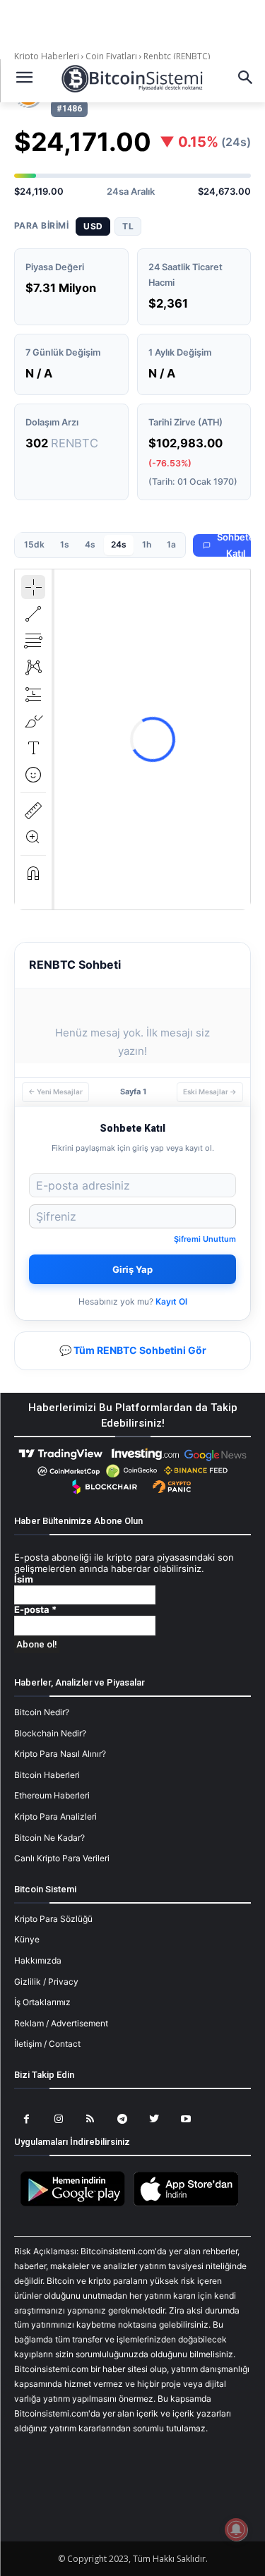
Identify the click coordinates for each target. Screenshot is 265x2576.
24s (119, 544)
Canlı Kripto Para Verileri (62, 1858)
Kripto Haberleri (48, 56)
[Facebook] (26, 2119)
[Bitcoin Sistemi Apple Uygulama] (189, 2204)
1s (65, 544)
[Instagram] (58, 2119)
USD (93, 226)
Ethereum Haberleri (52, 1795)
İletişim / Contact (47, 2044)
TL (128, 226)
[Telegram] (122, 2119)
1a (171, 544)
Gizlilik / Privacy (46, 1982)
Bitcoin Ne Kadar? (49, 1838)
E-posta (35, 1610)
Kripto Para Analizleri (55, 1816)
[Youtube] (185, 2119)
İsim (24, 1579)
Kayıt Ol (171, 1301)
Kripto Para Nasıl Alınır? (60, 1754)
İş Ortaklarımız (42, 2002)
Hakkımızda (38, 1960)
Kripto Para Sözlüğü (53, 1919)
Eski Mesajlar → (210, 1092)
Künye (27, 1939)
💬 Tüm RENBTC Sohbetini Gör (133, 1350)
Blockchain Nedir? (50, 1733)
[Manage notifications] (236, 2529)
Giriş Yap (132, 1269)
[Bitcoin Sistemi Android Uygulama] (76, 2204)
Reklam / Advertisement (61, 2023)
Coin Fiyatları (111, 56)
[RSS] (90, 2119)
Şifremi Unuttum (205, 1239)
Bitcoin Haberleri (47, 1775)
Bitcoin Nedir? (42, 1712)
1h (147, 544)
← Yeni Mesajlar (55, 1092)
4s (90, 544)
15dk (34, 544)
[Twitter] (154, 2119)
